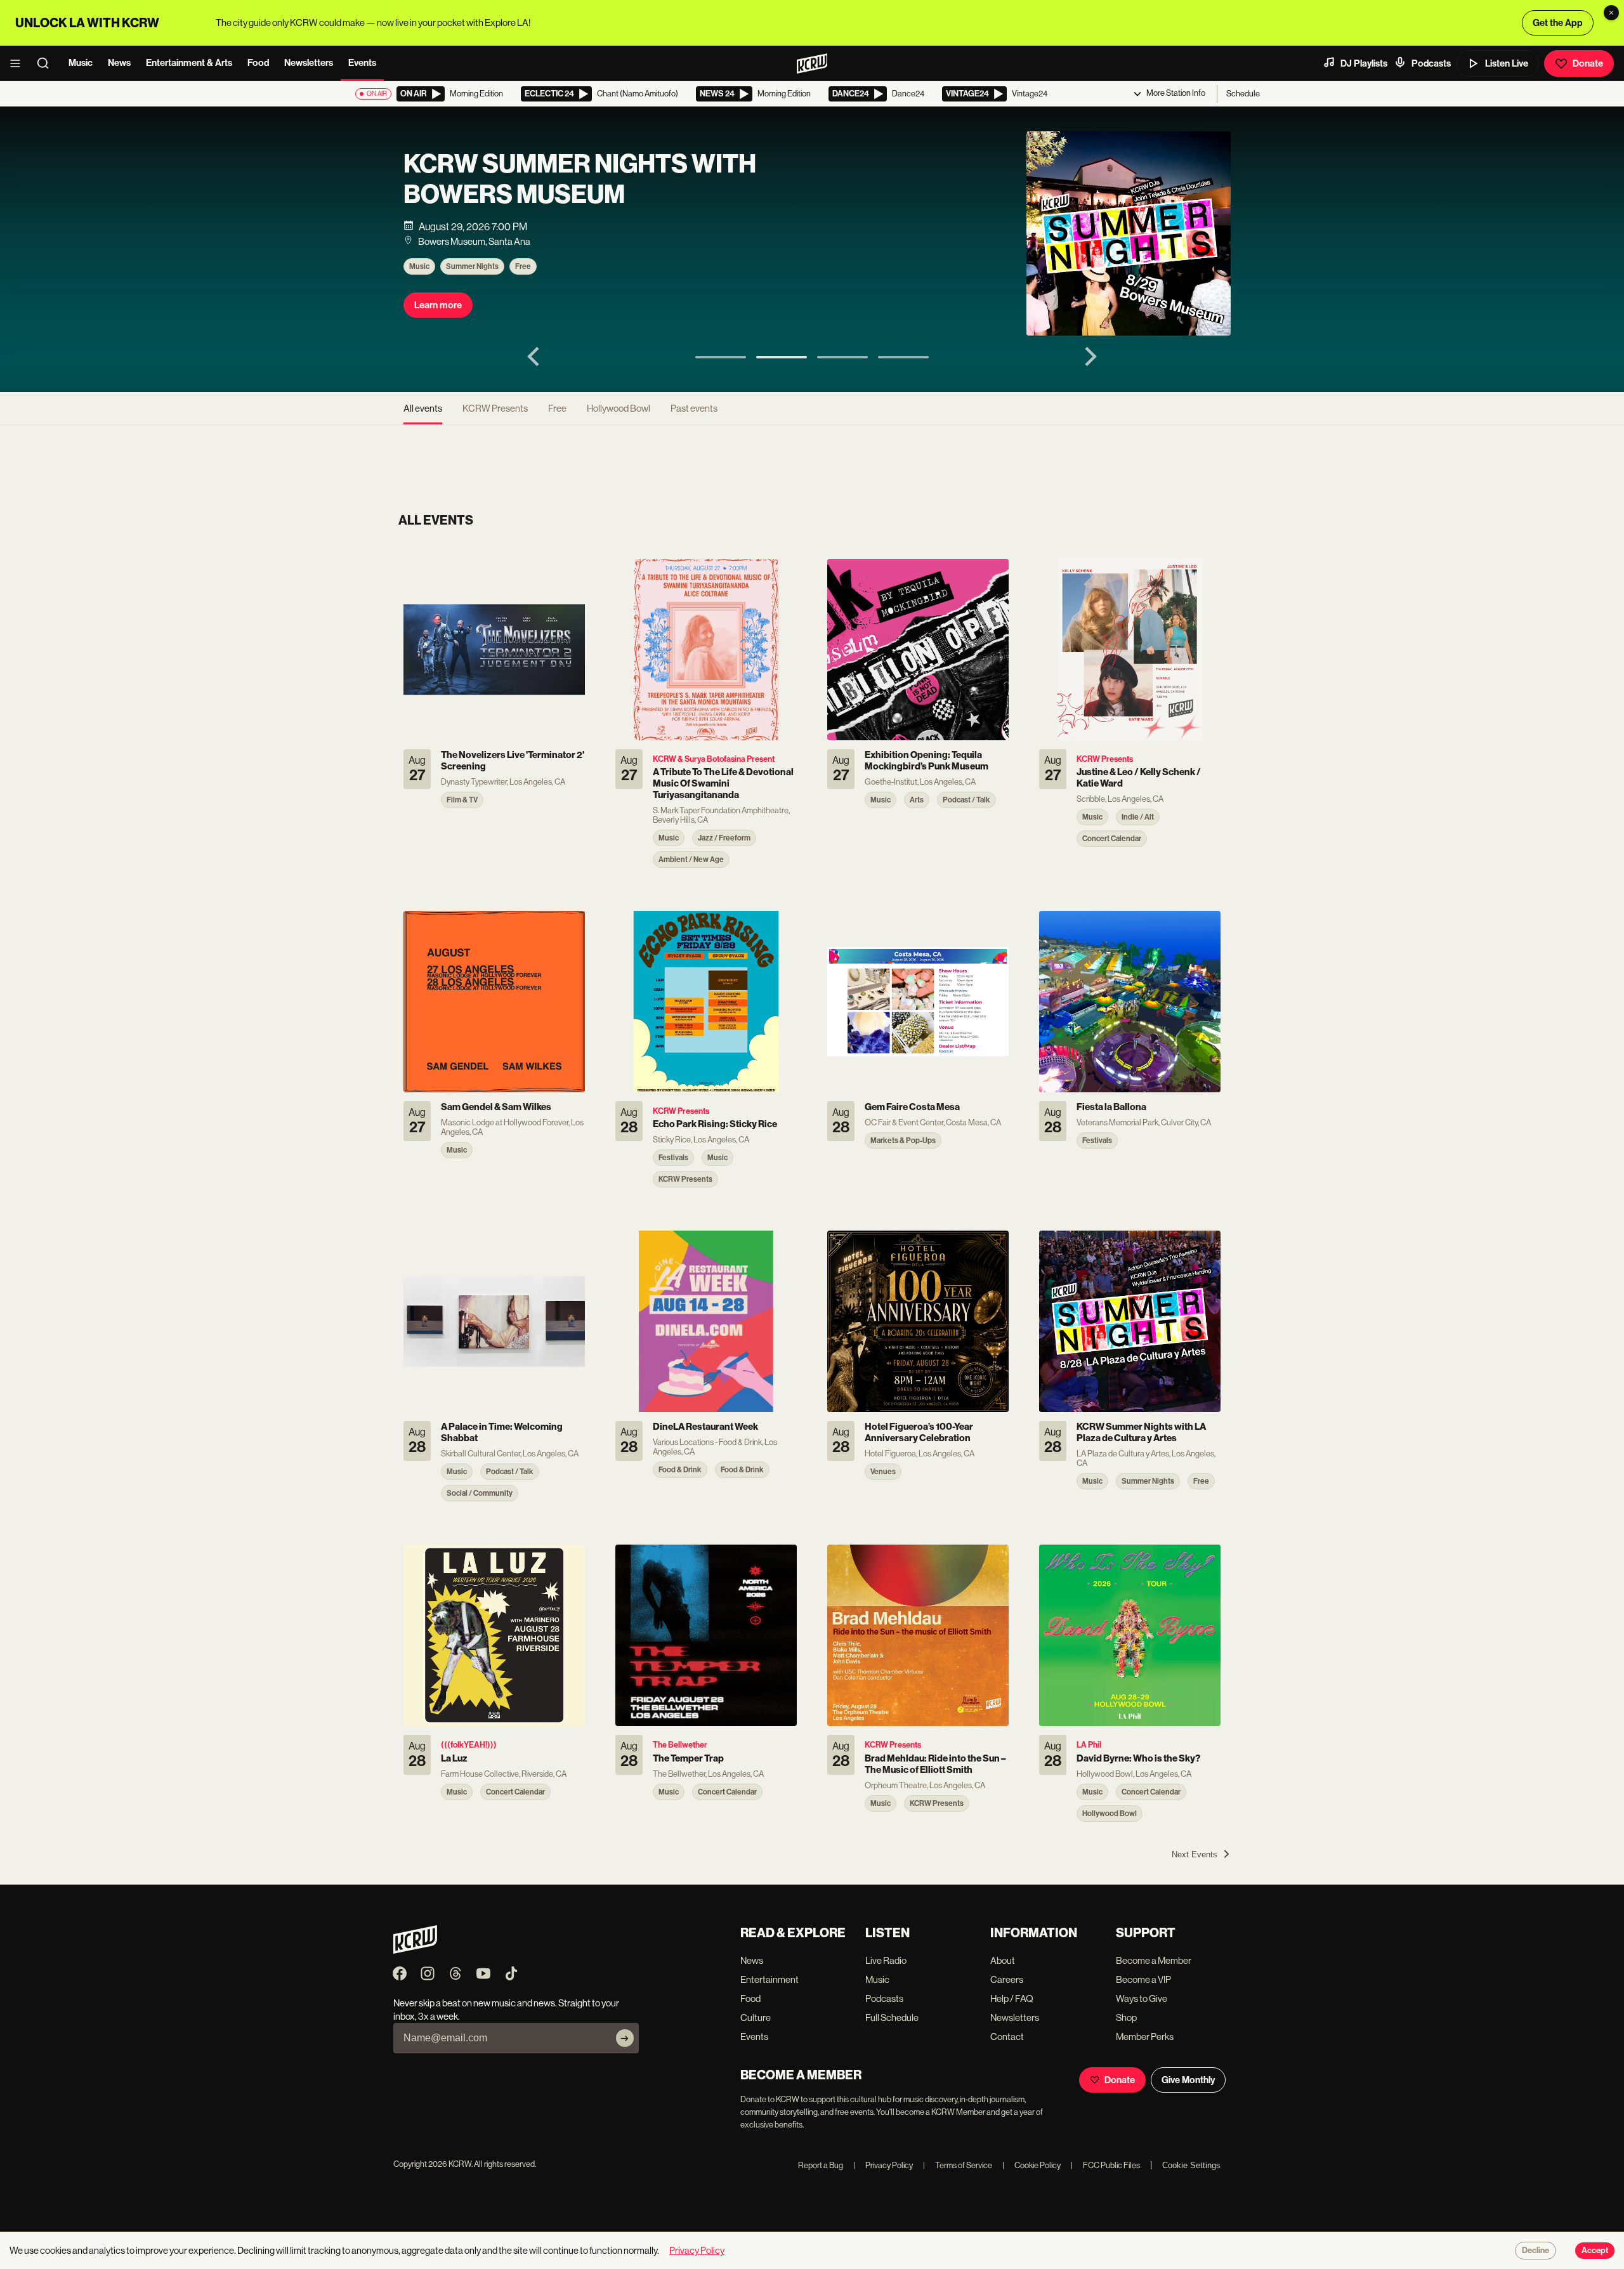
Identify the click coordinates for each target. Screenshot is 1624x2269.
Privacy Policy (883, 2165)
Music (81, 63)
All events (423, 408)
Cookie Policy (1031, 2165)
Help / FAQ (1012, 1998)
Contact (1007, 2037)
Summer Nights (472, 266)
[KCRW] (415, 1950)
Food (258, 63)
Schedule (1243, 94)
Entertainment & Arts (189, 63)
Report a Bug (821, 2165)
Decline (1536, 2251)
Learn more (438, 305)
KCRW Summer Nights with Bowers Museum (580, 180)
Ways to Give (1142, 1998)
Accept (1595, 2251)
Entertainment (769, 1979)
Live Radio (886, 1960)
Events (362, 63)
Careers (1007, 1979)
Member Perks (1145, 2037)
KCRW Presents (495, 408)
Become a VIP (1143, 1979)
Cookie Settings (1191, 2165)
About (1003, 1960)
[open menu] (19, 63)
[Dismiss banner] (1611, 13)
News (119, 63)
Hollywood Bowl (619, 408)
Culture (756, 2017)
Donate (1588, 63)
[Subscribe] (625, 2038)
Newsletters (309, 63)
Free (523, 266)
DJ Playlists (1364, 63)
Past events (694, 408)
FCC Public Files (1105, 2165)
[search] (47, 63)
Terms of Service (958, 2165)
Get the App (1558, 23)
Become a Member (1154, 1960)
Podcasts (1431, 63)
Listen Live (1507, 63)
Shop (1126, 2017)
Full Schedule (892, 2017)
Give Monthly (1188, 2080)
